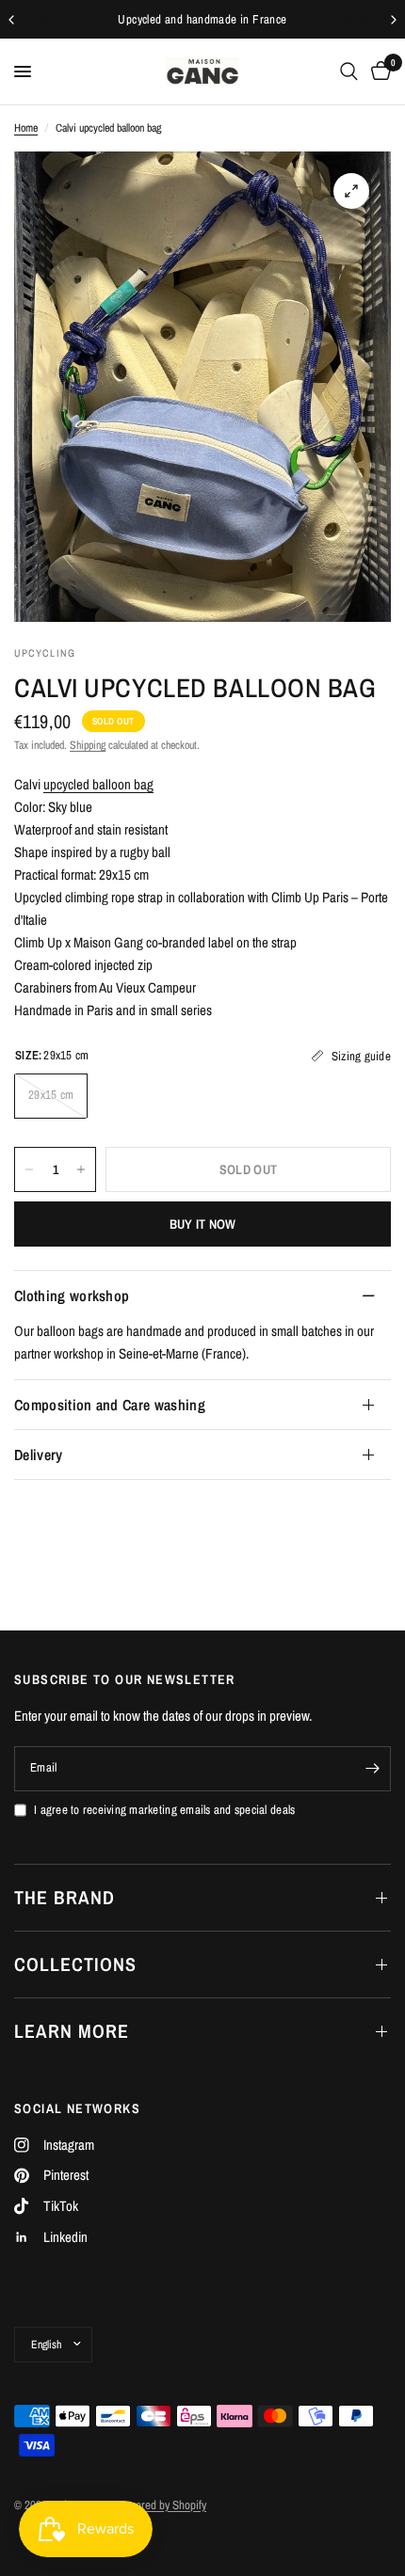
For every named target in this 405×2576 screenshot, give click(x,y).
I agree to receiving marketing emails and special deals (164, 1810)
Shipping (88, 745)
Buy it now (203, 1224)
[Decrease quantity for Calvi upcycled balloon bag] (29, 1169)
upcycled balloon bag (98, 784)
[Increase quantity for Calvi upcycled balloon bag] (81, 1169)
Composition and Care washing (110, 1405)
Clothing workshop (72, 1296)
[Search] (349, 72)
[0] (378, 72)
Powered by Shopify (161, 2505)
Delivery (39, 1455)
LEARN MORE (72, 2031)
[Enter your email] (372, 1769)
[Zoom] (351, 191)
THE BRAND (65, 1897)
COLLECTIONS (75, 1964)
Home (26, 128)
